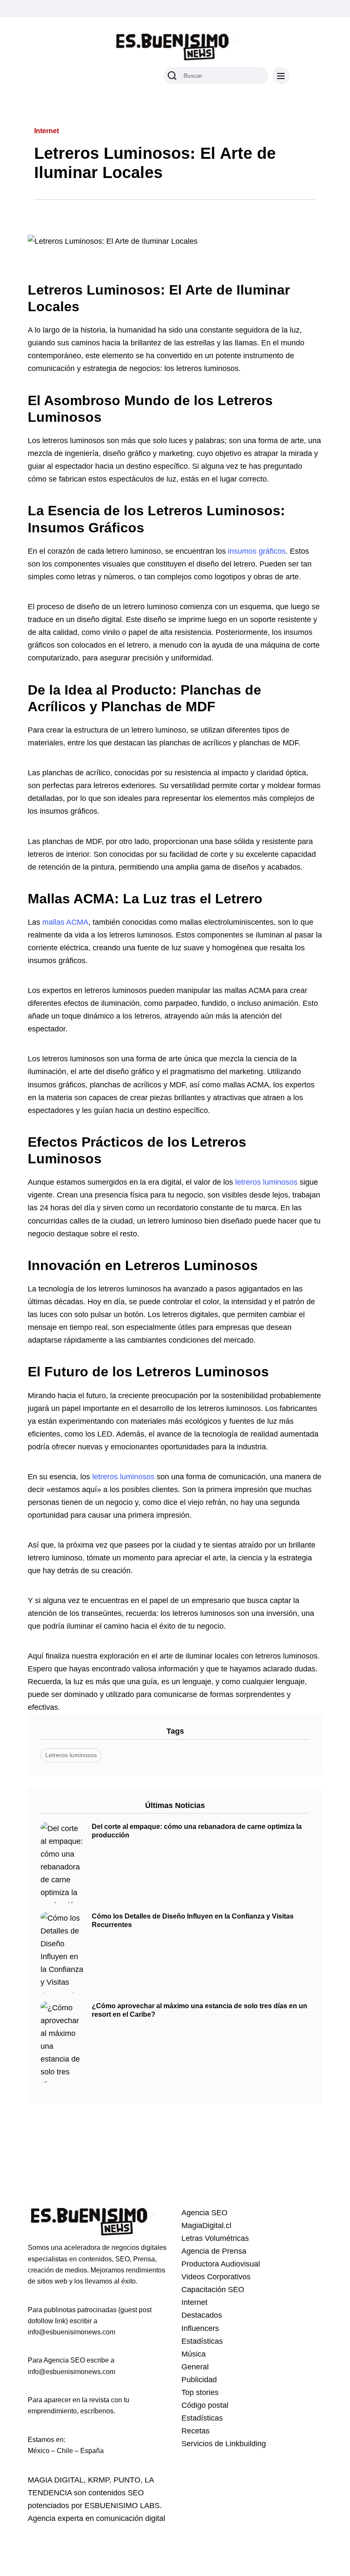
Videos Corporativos (216, 2277)
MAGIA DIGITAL (56, 2480)
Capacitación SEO (213, 2290)
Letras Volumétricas (215, 2238)
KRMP (99, 2480)
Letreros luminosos (71, 1755)
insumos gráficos (257, 551)
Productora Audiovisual (221, 2264)
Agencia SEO (204, 2213)
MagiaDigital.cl (206, 2226)
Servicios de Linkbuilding (224, 2444)
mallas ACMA (65, 922)
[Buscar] (172, 76)
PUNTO (127, 2480)
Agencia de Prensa (214, 2251)
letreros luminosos (266, 1182)
